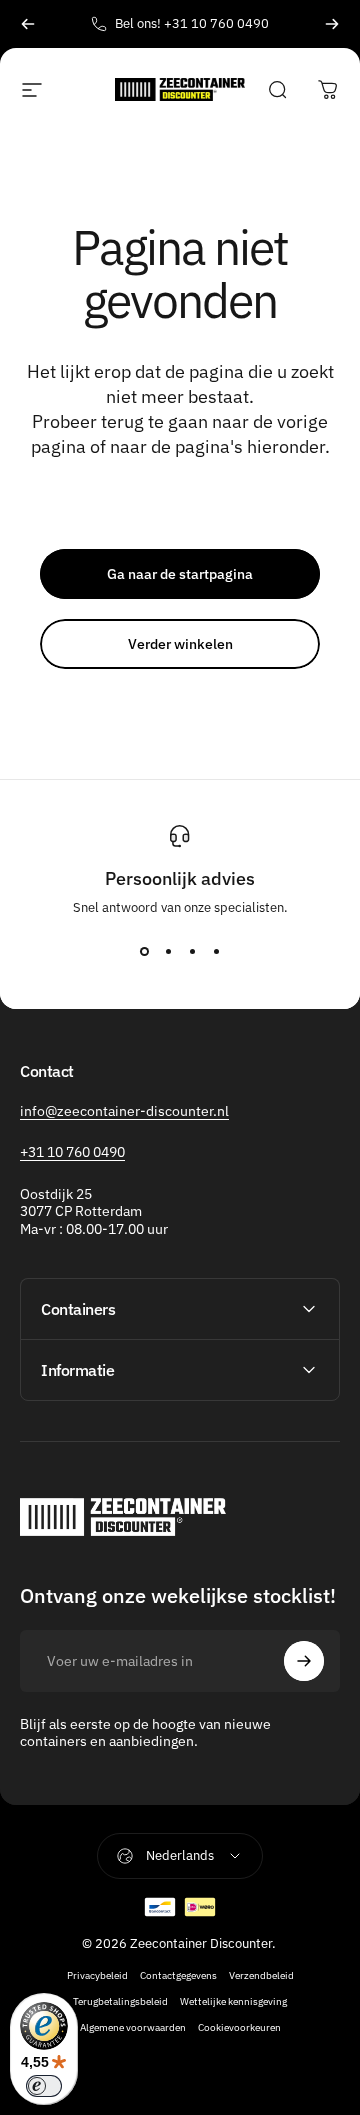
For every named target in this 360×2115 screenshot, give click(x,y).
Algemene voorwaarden (133, 2027)
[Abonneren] (304, 1661)
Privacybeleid (97, 1975)
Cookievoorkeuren (239, 2027)
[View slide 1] (144, 952)
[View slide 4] (216, 952)
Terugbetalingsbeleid (120, 2001)
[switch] (44, 2086)
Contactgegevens (178, 1975)
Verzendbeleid (261, 1975)
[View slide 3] (192, 952)
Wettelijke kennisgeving (233, 2001)
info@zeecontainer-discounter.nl (124, 1111)
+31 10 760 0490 (72, 1152)
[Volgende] (332, 24)
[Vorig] (28, 24)
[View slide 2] (168, 952)
